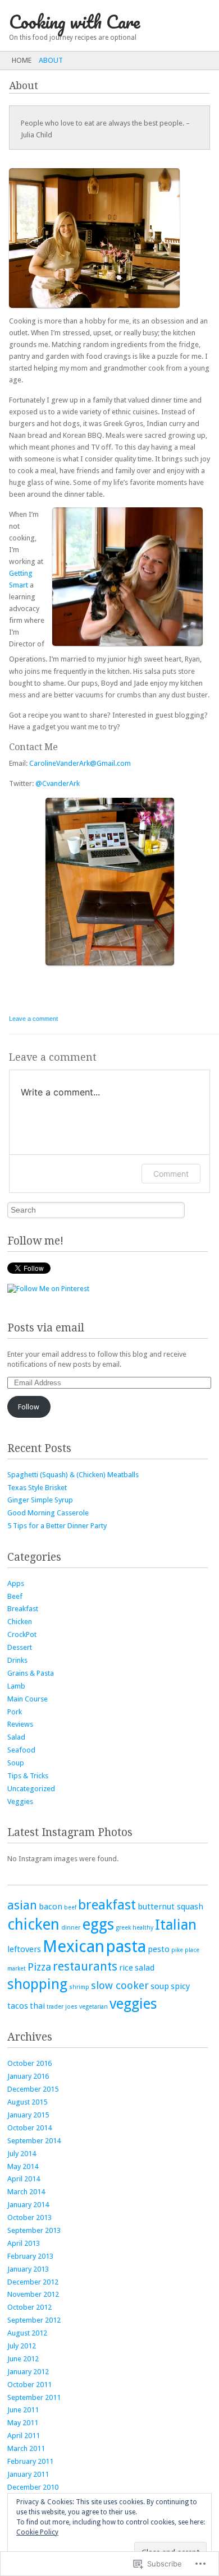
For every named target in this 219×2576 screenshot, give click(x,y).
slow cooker (120, 1985)
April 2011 (24, 2436)
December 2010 (33, 2487)
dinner (71, 1928)
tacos (18, 2006)
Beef (15, 1596)
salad (145, 1968)
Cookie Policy (37, 2532)
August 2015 (27, 2102)
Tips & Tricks (28, 1776)
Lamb (16, 1686)
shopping (37, 1984)
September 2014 (34, 2141)
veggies (133, 2004)
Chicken (20, 1622)
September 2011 (34, 2397)
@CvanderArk (58, 783)
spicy (180, 1986)
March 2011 (26, 2448)
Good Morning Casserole (48, 1513)
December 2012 (33, 2282)
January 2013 (28, 2269)
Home (22, 60)
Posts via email (46, 1328)
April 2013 (24, 2243)
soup (160, 1986)
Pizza (39, 1967)
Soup (16, 1763)
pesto (159, 1949)
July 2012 (22, 2346)
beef (70, 1907)
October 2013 (29, 2217)
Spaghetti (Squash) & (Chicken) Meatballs (73, 1475)
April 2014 (24, 2179)
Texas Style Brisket (37, 1488)
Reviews (20, 1724)
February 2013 (30, 2256)
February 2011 (30, 2461)
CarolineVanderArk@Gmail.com (80, 763)
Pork (15, 1712)
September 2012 (34, 2320)
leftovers (24, 1949)
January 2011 (28, 2474)
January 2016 (28, 2076)
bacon (51, 1907)
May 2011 (23, 2423)
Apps (16, 1583)
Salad (16, 1737)
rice (126, 1968)
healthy (143, 1928)
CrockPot (22, 1634)
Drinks (17, 1660)
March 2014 (26, 2192)
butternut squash (170, 1907)
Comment (171, 1174)
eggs (98, 1924)
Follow (29, 1407)
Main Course (28, 1699)
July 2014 (22, 2154)
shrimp (79, 1987)
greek (123, 1928)
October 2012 (29, 2307)
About (51, 60)
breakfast (107, 1905)
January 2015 (28, 2115)
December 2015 (33, 2089)
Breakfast (23, 1609)
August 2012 (27, 2333)
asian (22, 1905)
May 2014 (23, 2166)
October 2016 (29, 2063)
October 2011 (29, 2385)
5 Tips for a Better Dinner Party (57, 1526)
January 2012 (28, 2372)
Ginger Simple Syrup (40, 1500)
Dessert (20, 1647)
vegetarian (93, 2007)
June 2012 (23, 2359)
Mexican (74, 1946)
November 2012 (33, 2294)
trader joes (62, 2007)
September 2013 (34, 2230)
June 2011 (23, 2410)
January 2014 (28, 2205)
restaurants (85, 1966)
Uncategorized (31, 1789)
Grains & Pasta (31, 1673)
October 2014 (29, 2128)
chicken (33, 1924)
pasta (126, 1946)
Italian (176, 1925)
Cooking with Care (74, 22)
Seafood (21, 1750)
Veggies (20, 1802)
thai (37, 2006)
